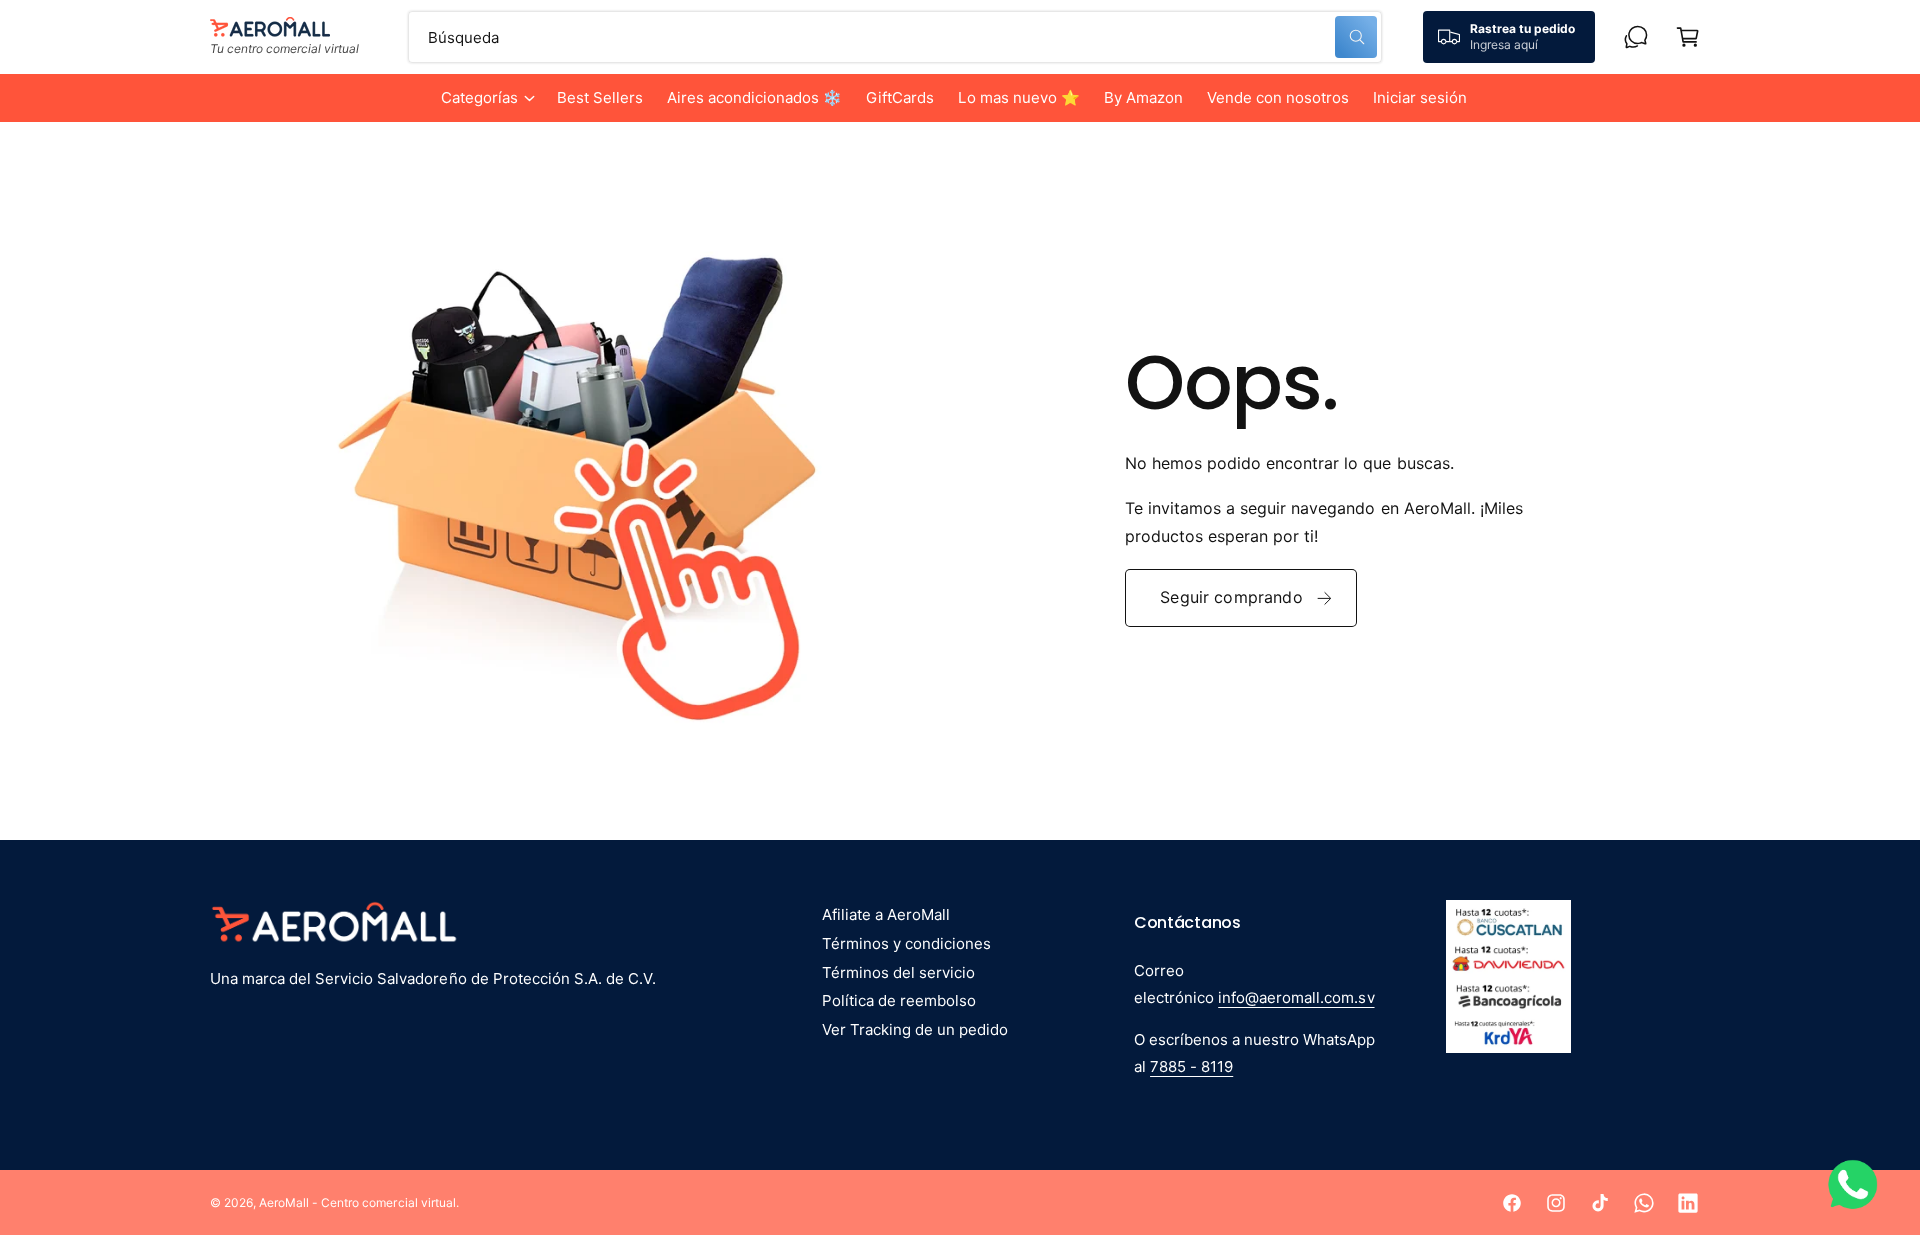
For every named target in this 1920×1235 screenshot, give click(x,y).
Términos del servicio (898, 972)
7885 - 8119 (1191, 1066)
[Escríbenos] (1636, 37)
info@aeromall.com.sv (1296, 997)
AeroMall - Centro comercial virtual (357, 1202)
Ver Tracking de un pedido (915, 1029)
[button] (487, 98)
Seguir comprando (1231, 597)
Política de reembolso (899, 1000)
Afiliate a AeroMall (886, 914)
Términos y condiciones (906, 943)
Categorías (479, 97)
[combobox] (895, 37)
